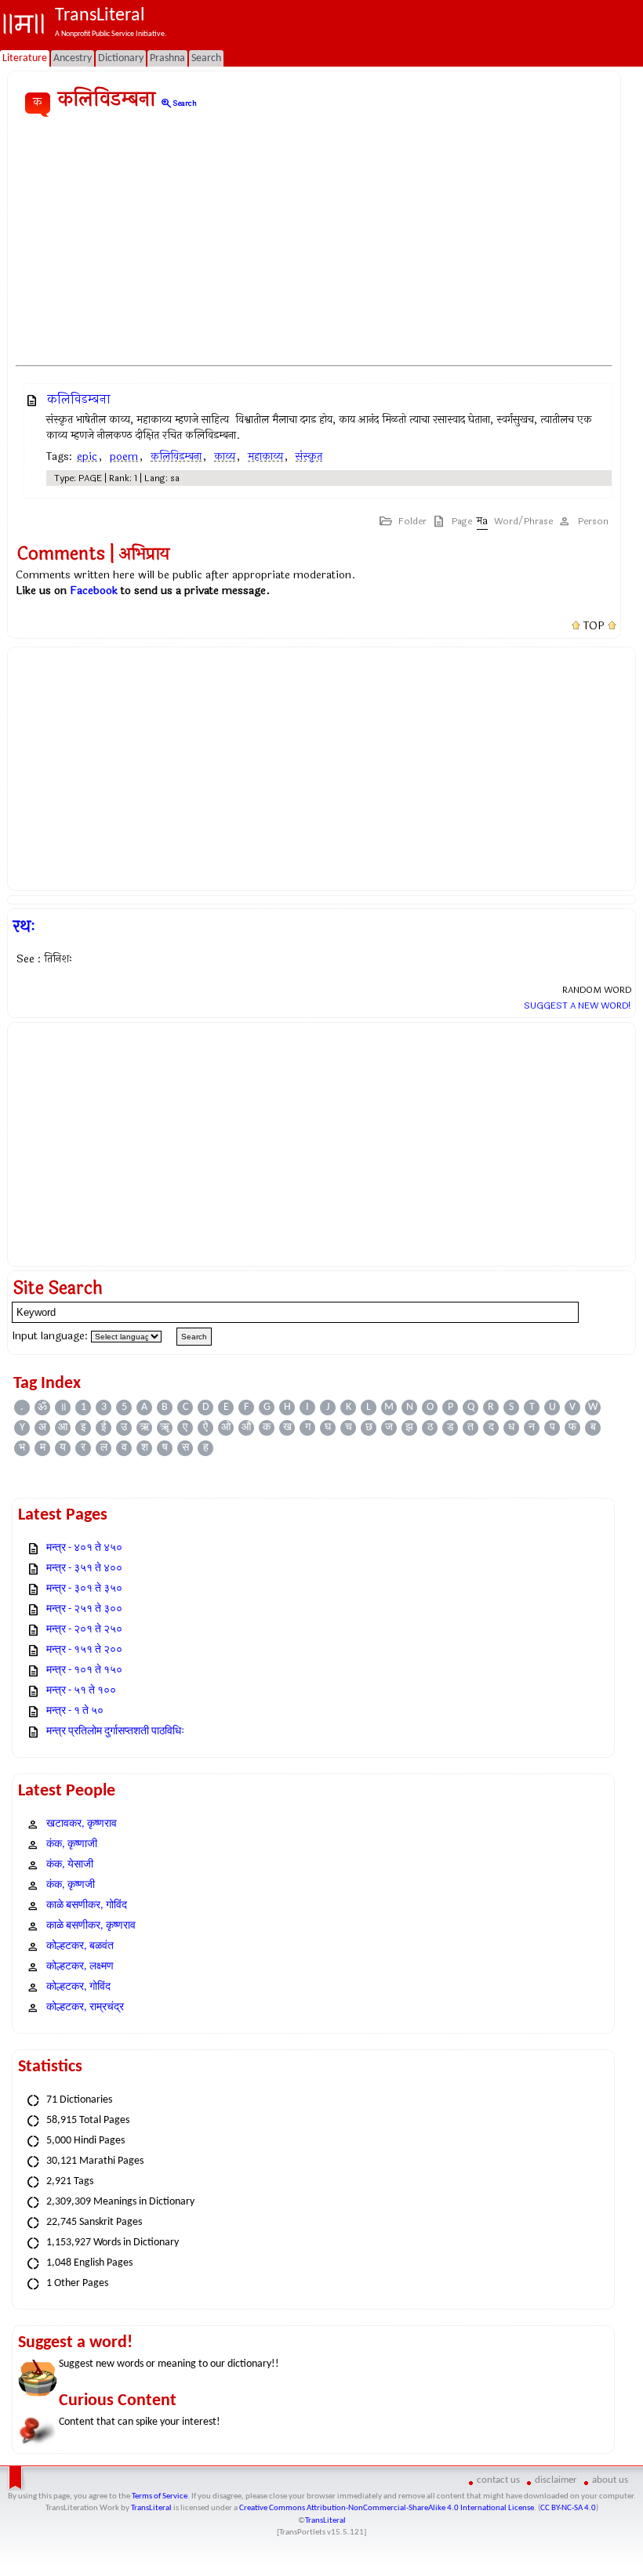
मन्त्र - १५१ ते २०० (84, 1650)
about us (610, 2480)
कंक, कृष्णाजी (72, 1844)
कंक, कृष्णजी (71, 1885)
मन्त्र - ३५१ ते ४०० (84, 1569)
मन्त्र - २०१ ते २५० (84, 1630)
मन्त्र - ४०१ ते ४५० (84, 1548)
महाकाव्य (265, 457)
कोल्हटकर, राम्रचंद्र (85, 2007)
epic (87, 457)
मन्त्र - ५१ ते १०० (81, 1691)
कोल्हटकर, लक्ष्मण (80, 1967)
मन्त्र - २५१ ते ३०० (84, 1609)
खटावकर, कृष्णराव (82, 1824)
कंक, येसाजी (70, 1865)
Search (178, 103)
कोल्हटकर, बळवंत (80, 1946)
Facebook (94, 591)
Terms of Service (160, 2496)
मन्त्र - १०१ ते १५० (84, 1670)
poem (124, 457)
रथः (24, 926)
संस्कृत (309, 457)
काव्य (225, 457)
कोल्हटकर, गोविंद (78, 1987)
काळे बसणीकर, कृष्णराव (91, 1926)
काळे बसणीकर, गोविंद (87, 1906)
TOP (594, 626)
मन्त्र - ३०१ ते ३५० (84, 1589)
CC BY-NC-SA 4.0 (568, 2508)
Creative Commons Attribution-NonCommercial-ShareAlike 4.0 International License (387, 2508)
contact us (498, 2480)
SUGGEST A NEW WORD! (578, 1005)
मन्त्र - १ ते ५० (75, 1711)
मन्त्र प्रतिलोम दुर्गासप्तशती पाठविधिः (115, 1732)
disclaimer (556, 2480)
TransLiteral (151, 2508)
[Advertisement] (314, 242)
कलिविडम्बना (79, 399)
